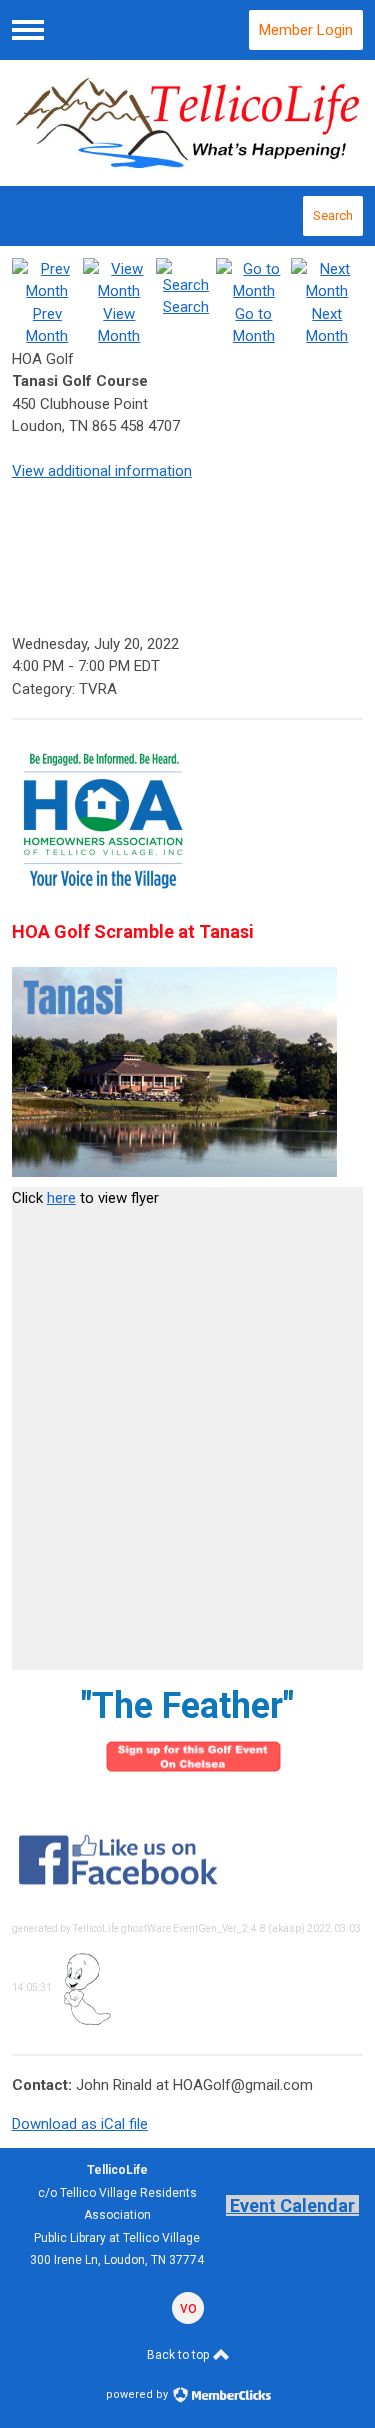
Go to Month (254, 325)
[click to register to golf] (194, 1773)
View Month (119, 325)
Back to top (179, 2355)
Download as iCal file (80, 2124)
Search (333, 215)
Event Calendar (292, 2205)
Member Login (306, 30)
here (61, 1198)
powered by (138, 2394)
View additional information (102, 471)
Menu (28, 30)
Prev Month (47, 325)
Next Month (327, 325)
